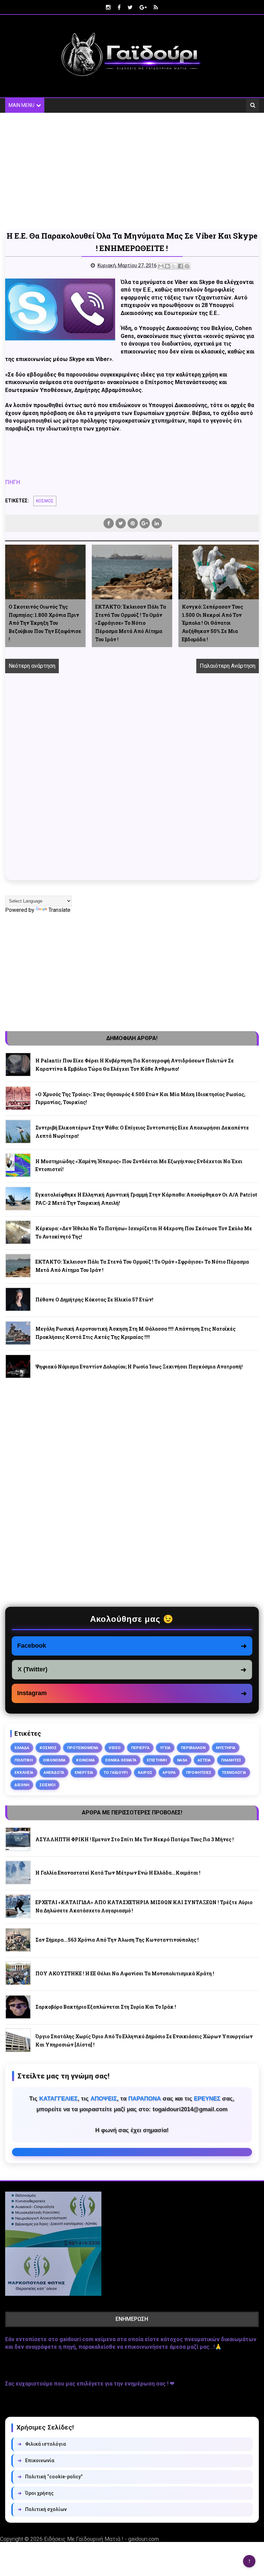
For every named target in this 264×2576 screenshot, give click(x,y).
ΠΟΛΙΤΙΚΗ (24, 1760)
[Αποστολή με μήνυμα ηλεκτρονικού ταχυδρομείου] (161, 266)
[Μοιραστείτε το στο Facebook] (180, 266)
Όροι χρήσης (36, 2493)
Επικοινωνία (36, 2460)
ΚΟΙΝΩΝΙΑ (85, 1760)
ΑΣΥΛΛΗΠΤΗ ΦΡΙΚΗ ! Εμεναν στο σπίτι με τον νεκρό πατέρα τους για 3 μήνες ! (135, 1839)
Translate (59, 910)
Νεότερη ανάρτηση (32, 666)
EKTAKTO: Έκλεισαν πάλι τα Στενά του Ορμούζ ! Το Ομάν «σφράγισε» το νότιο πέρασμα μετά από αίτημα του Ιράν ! (131, 623)
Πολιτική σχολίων (42, 2509)
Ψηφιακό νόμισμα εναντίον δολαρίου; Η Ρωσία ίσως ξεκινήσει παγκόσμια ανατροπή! (139, 1367)
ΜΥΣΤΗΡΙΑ (226, 1748)
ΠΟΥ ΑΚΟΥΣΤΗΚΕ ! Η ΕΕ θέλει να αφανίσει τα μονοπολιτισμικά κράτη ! (125, 1973)
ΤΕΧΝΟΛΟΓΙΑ (234, 1772)
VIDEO (115, 1748)
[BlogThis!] (167, 266)
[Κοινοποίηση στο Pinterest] (187, 266)
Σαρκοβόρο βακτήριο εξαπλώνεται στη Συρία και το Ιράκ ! (106, 2007)
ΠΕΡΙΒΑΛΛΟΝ (193, 1748)
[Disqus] (132, 785)
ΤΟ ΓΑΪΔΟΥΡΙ (115, 1772)
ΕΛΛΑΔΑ (22, 1748)
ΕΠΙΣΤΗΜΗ (157, 1760)
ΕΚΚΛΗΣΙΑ (24, 1772)
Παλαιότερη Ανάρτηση (228, 666)
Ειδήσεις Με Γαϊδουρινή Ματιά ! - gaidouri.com (101, 2539)
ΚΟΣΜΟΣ (45, 501)
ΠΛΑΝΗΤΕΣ (231, 1760)
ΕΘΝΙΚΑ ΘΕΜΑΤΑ (121, 1760)
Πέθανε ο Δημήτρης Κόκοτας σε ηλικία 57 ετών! (94, 1300)
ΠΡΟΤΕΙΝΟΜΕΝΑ (83, 1748)
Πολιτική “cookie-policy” (50, 2477)
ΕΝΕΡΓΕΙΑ (84, 1772)
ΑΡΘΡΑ (169, 1772)
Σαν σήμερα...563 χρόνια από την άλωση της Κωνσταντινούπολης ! (117, 1940)
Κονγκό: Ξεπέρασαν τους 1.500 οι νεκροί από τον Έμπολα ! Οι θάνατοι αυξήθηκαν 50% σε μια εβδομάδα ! (212, 623)
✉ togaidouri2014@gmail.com (132, 2152)
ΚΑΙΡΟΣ (145, 1772)
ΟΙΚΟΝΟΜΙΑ (54, 1760)
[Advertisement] (132, 171)
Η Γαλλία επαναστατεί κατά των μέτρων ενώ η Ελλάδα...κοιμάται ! (118, 1873)
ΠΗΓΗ (13, 482)
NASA (182, 1760)
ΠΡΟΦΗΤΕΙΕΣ (199, 1772)
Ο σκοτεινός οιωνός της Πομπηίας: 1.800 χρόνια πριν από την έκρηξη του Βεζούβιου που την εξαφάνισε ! (45, 623)
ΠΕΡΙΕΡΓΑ (140, 1748)
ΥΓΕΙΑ (165, 1748)
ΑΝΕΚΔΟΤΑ (54, 1772)
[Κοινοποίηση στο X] (174, 266)
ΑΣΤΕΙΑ (204, 1760)
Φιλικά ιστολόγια (42, 2444)
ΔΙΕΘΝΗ (22, 1785)
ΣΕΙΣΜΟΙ (47, 1785)
